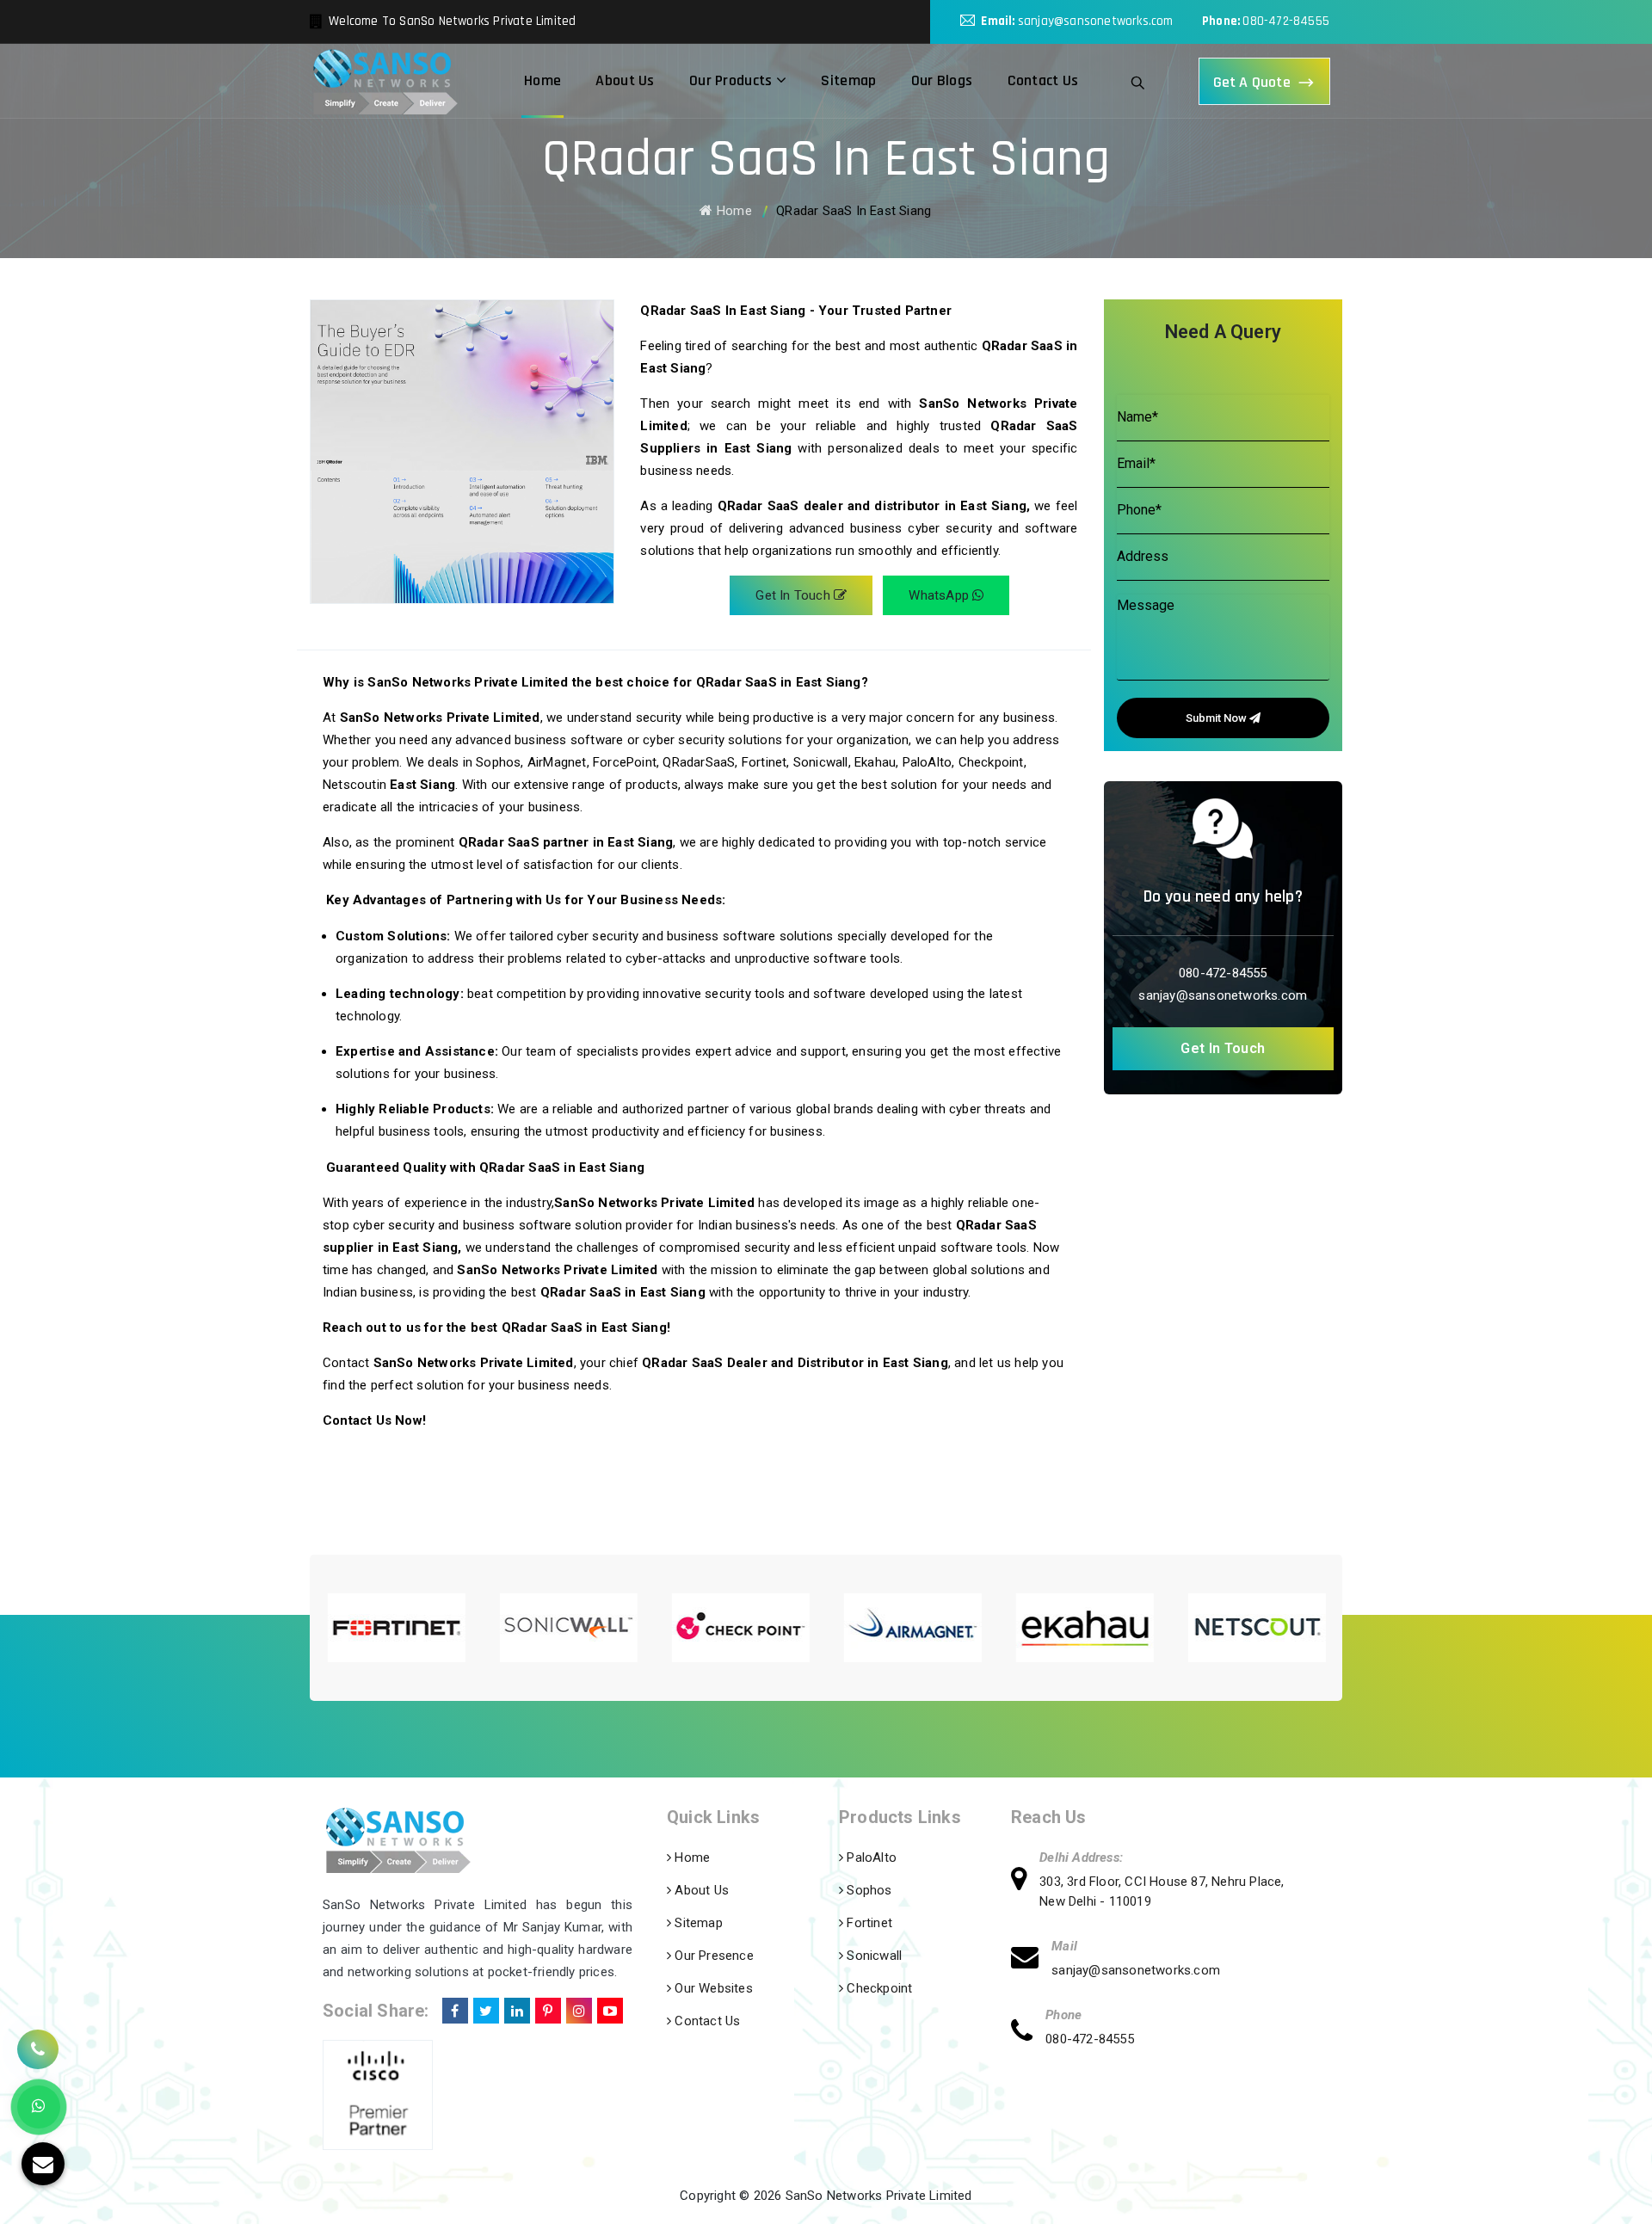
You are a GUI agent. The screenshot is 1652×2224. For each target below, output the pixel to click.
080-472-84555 (1286, 21)
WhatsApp (940, 595)
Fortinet (868, 1923)
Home (542, 80)
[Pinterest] (546, 2008)
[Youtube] (608, 2008)
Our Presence (712, 1956)
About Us (625, 80)
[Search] (1138, 81)
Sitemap (848, 80)
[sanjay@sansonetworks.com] (1031, 1959)
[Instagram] (577, 2008)
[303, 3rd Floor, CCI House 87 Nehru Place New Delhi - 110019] (1025, 1881)
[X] (484, 2008)
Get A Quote (1252, 82)
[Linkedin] (515, 2008)
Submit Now (1217, 718)
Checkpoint (878, 1988)
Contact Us (1043, 80)
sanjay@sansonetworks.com (1096, 21)
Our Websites (712, 1988)
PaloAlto (870, 1857)
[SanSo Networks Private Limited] (385, 81)
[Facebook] (453, 2008)
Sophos (867, 1890)
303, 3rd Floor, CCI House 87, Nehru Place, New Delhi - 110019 (1162, 1891)
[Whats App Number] (39, 2107)
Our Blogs (942, 80)
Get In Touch (795, 595)
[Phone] (1028, 2033)
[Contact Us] (38, 2042)
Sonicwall (872, 1956)
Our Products (733, 80)
